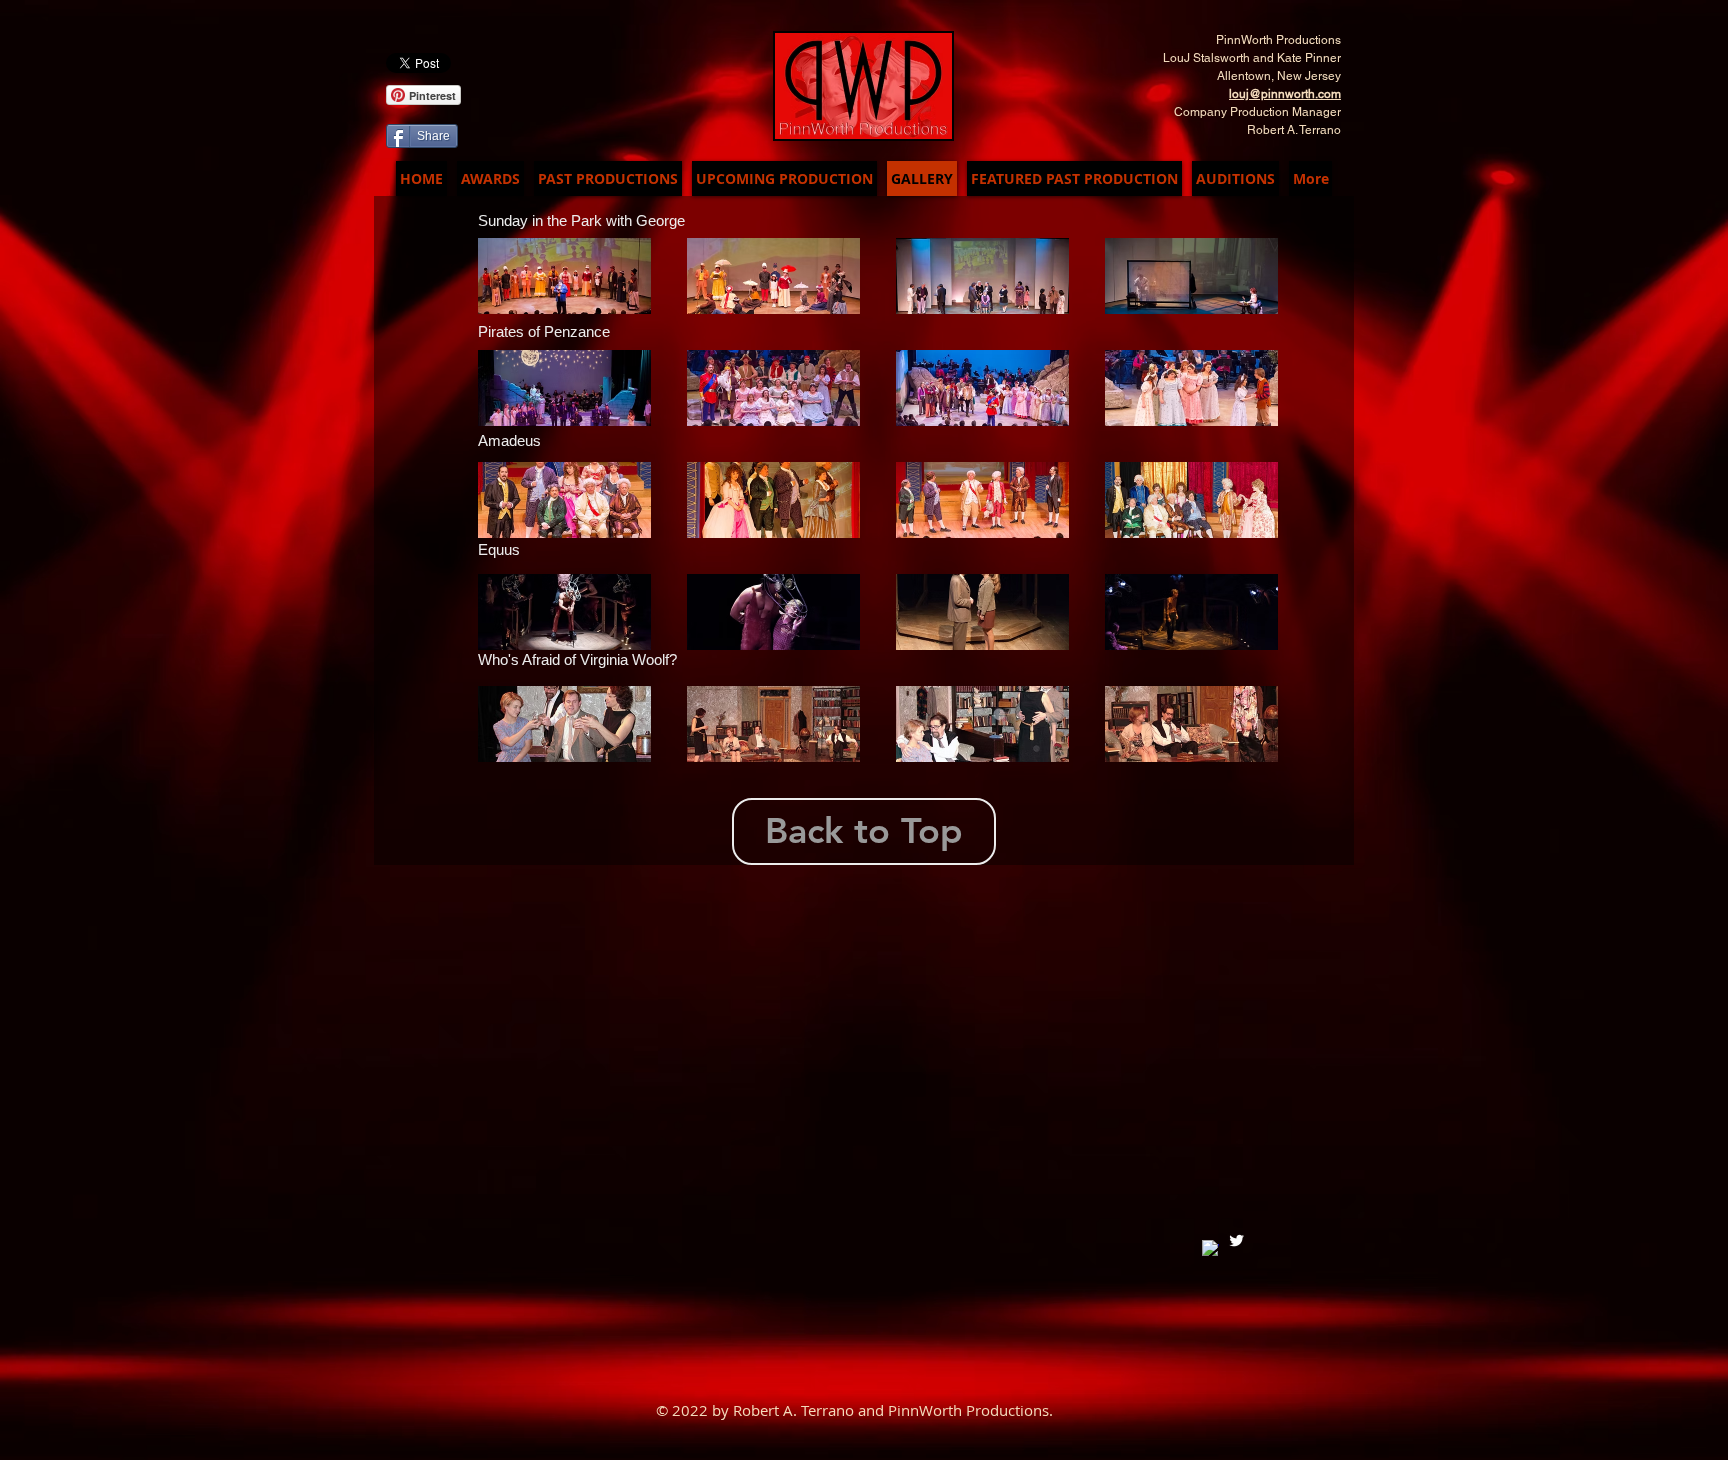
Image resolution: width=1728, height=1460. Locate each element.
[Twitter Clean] (1236, 1240)
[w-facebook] (1210, 1248)
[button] (564, 276)
